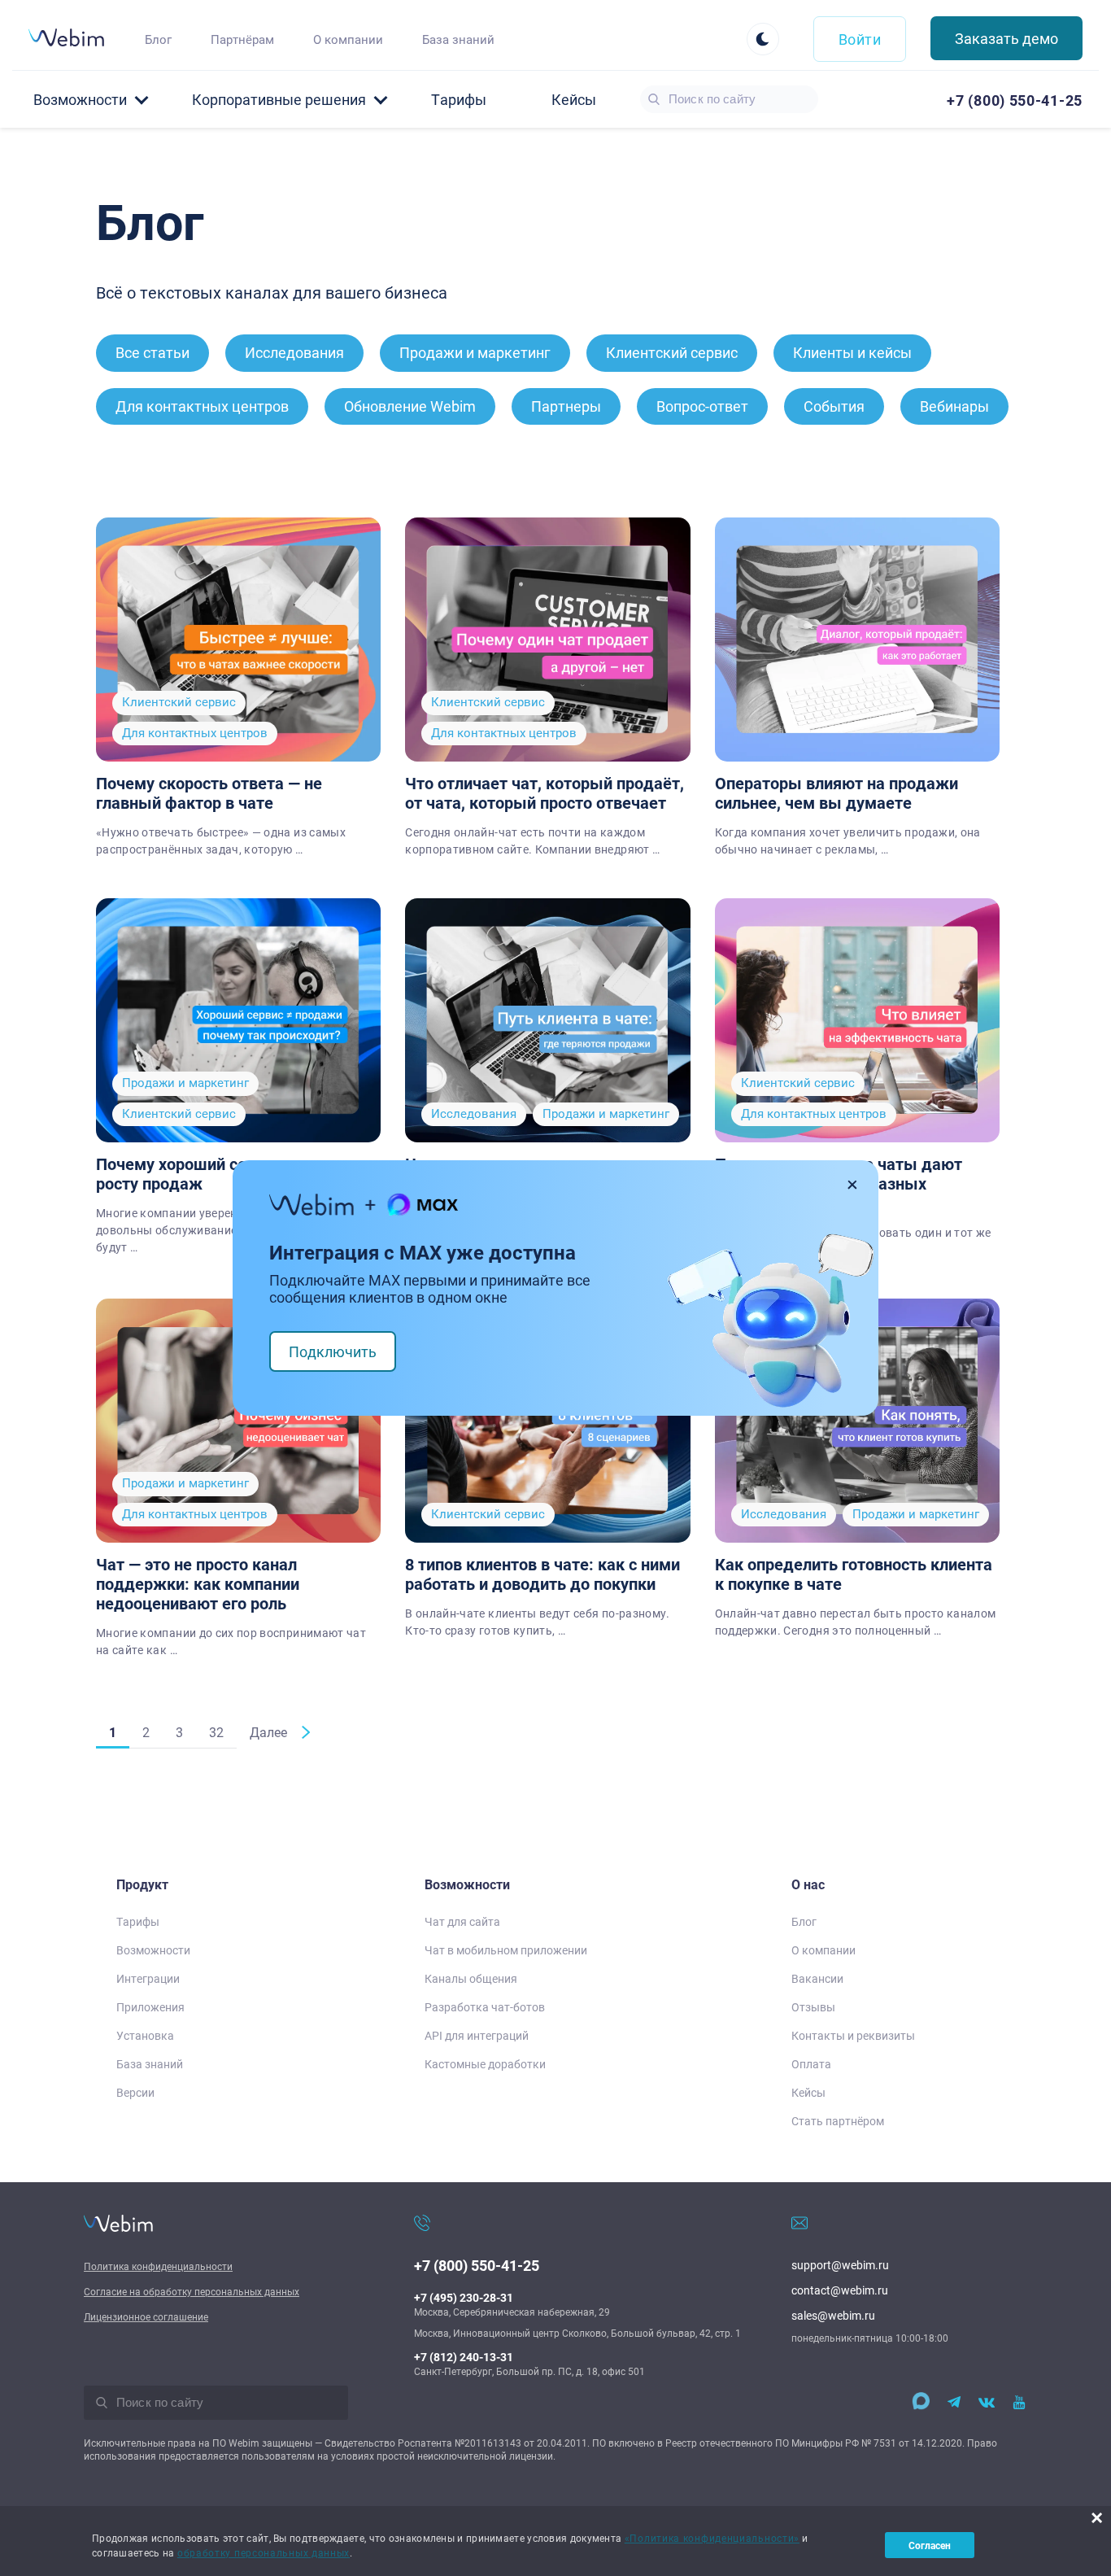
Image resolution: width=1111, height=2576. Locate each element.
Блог (158, 39)
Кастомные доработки (485, 2064)
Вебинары (954, 406)
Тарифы (459, 99)
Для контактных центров (202, 406)
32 (216, 1732)
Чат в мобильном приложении (506, 1950)
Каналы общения (471, 1978)
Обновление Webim (410, 406)
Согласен (930, 2545)
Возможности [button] (80, 99)
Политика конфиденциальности (158, 2266)
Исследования (294, 352)
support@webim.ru (840, 2265)
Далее (268, 1732)
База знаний (458, 39)
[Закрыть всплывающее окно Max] (853, 1185)
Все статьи (152, 352)
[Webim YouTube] (1019, 2403)
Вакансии (817, 1978)
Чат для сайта (462, 1921)
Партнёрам (242, 39)
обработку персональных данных (264, 2552)
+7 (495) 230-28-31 (464, 2297)
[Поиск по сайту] (654, 99)
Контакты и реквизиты (853, 2035)
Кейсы (574, 99)
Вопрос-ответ (702, 406)
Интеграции (148, 1978)
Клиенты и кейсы (852, 352)
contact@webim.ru (840, 2290)
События (834, 406)
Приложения (150, 2007)
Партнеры (566, 406)
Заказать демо (1006, 38)
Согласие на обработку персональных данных (192, 2291)
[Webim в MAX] (917, 2403)
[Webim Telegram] (954, 2403)
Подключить (333, 1351)
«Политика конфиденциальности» (712, 2538)
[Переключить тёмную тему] (763, 39)
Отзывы (813, 2007)
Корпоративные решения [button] (279, 99)
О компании (348, 39)
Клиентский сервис (672, 352)
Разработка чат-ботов (485, 2007)
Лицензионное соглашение (146, 2316)
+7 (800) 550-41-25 (477, 2265)
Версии (135, 2092)
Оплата (811, 2064)
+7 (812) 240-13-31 (464, 2357)
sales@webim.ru (833, 2315)
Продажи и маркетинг (475, 352)
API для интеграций (477, 2035)
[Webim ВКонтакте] (987, 2403)
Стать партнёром (838, 2121)
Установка (145, 2035)
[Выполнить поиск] (102, 2403)
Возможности (153, 1950)
